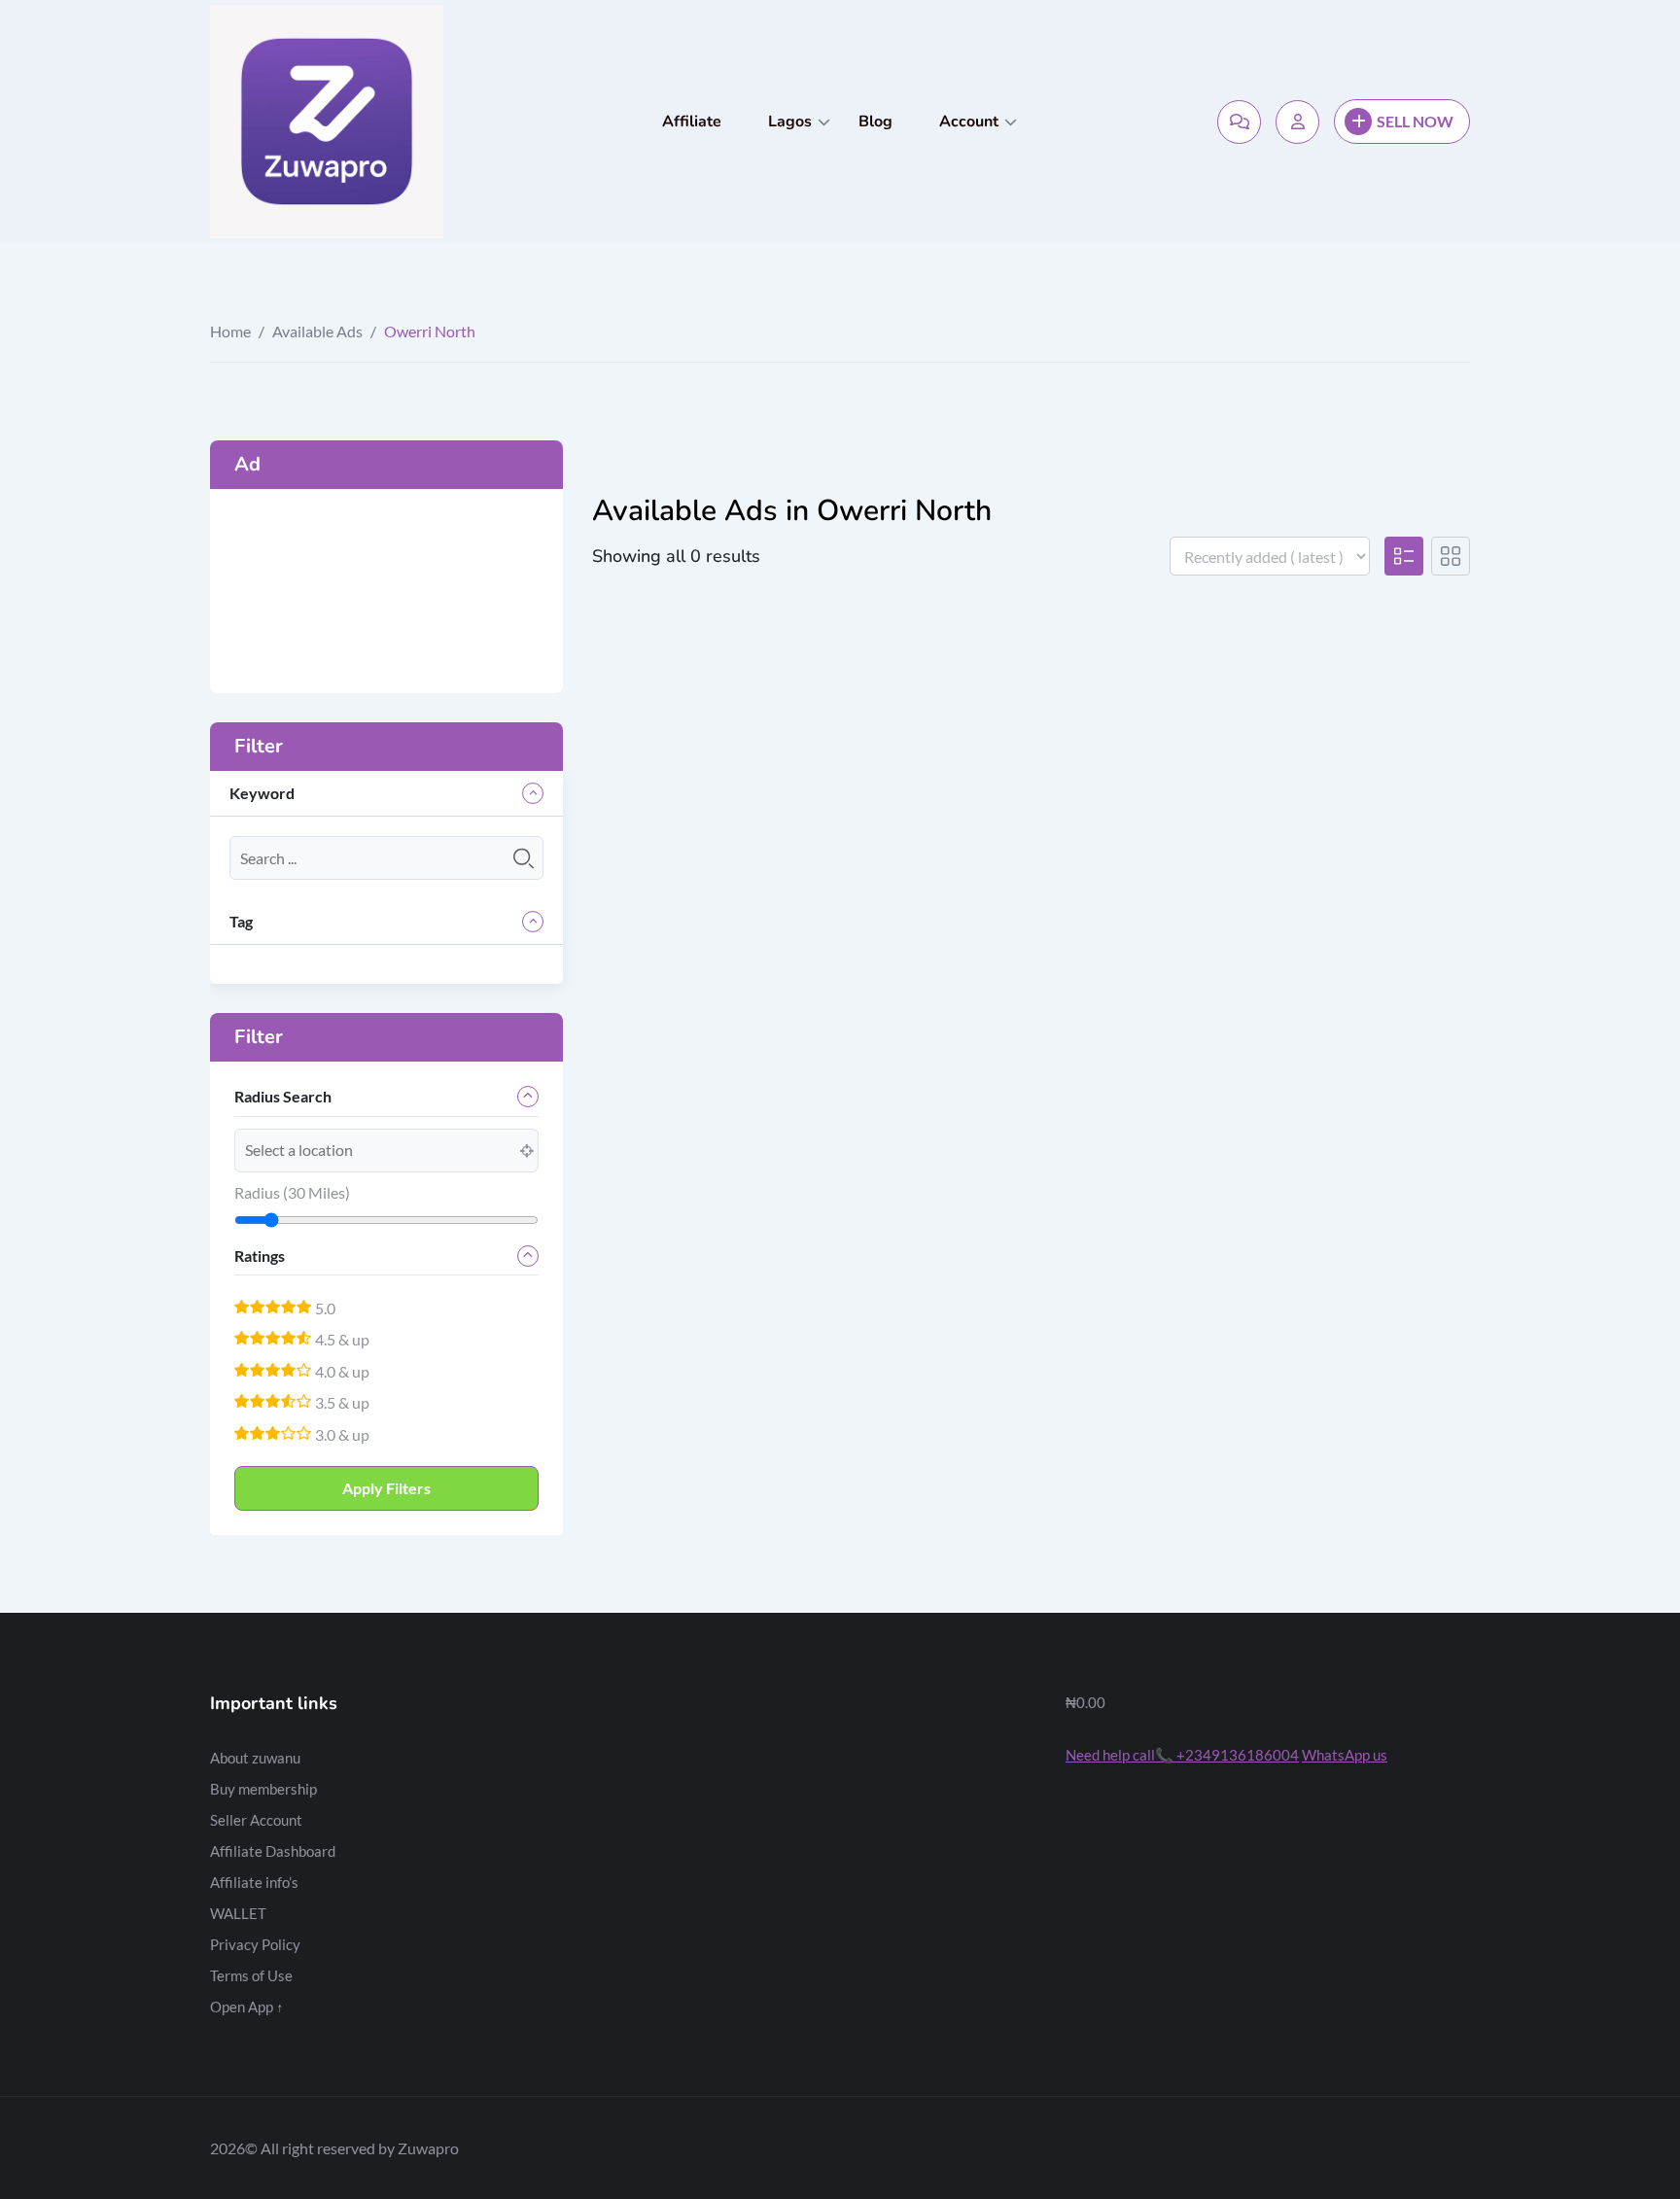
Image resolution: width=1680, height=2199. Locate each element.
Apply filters (386, 1488)
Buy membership (263, 1789)
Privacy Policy (255, 1944)
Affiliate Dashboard (273, 1851)
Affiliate (692, 122)
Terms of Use (251, 1975)
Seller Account (256, 1820)
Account (969, 122)
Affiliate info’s (254, 1882)
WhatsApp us (1345, 1755)
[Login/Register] (1297, 122)
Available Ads (317, 331)
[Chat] (1239, 122)
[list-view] (1404, 556)
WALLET (238, 1913)
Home (230, 331)
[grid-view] (1451, 556)
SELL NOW (1415, 121)
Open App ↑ (247, 2007)
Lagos (790, 122)
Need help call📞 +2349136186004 (1182, 1755)
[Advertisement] (386, 591)
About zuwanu (255, 1758)
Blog (875, 122)
